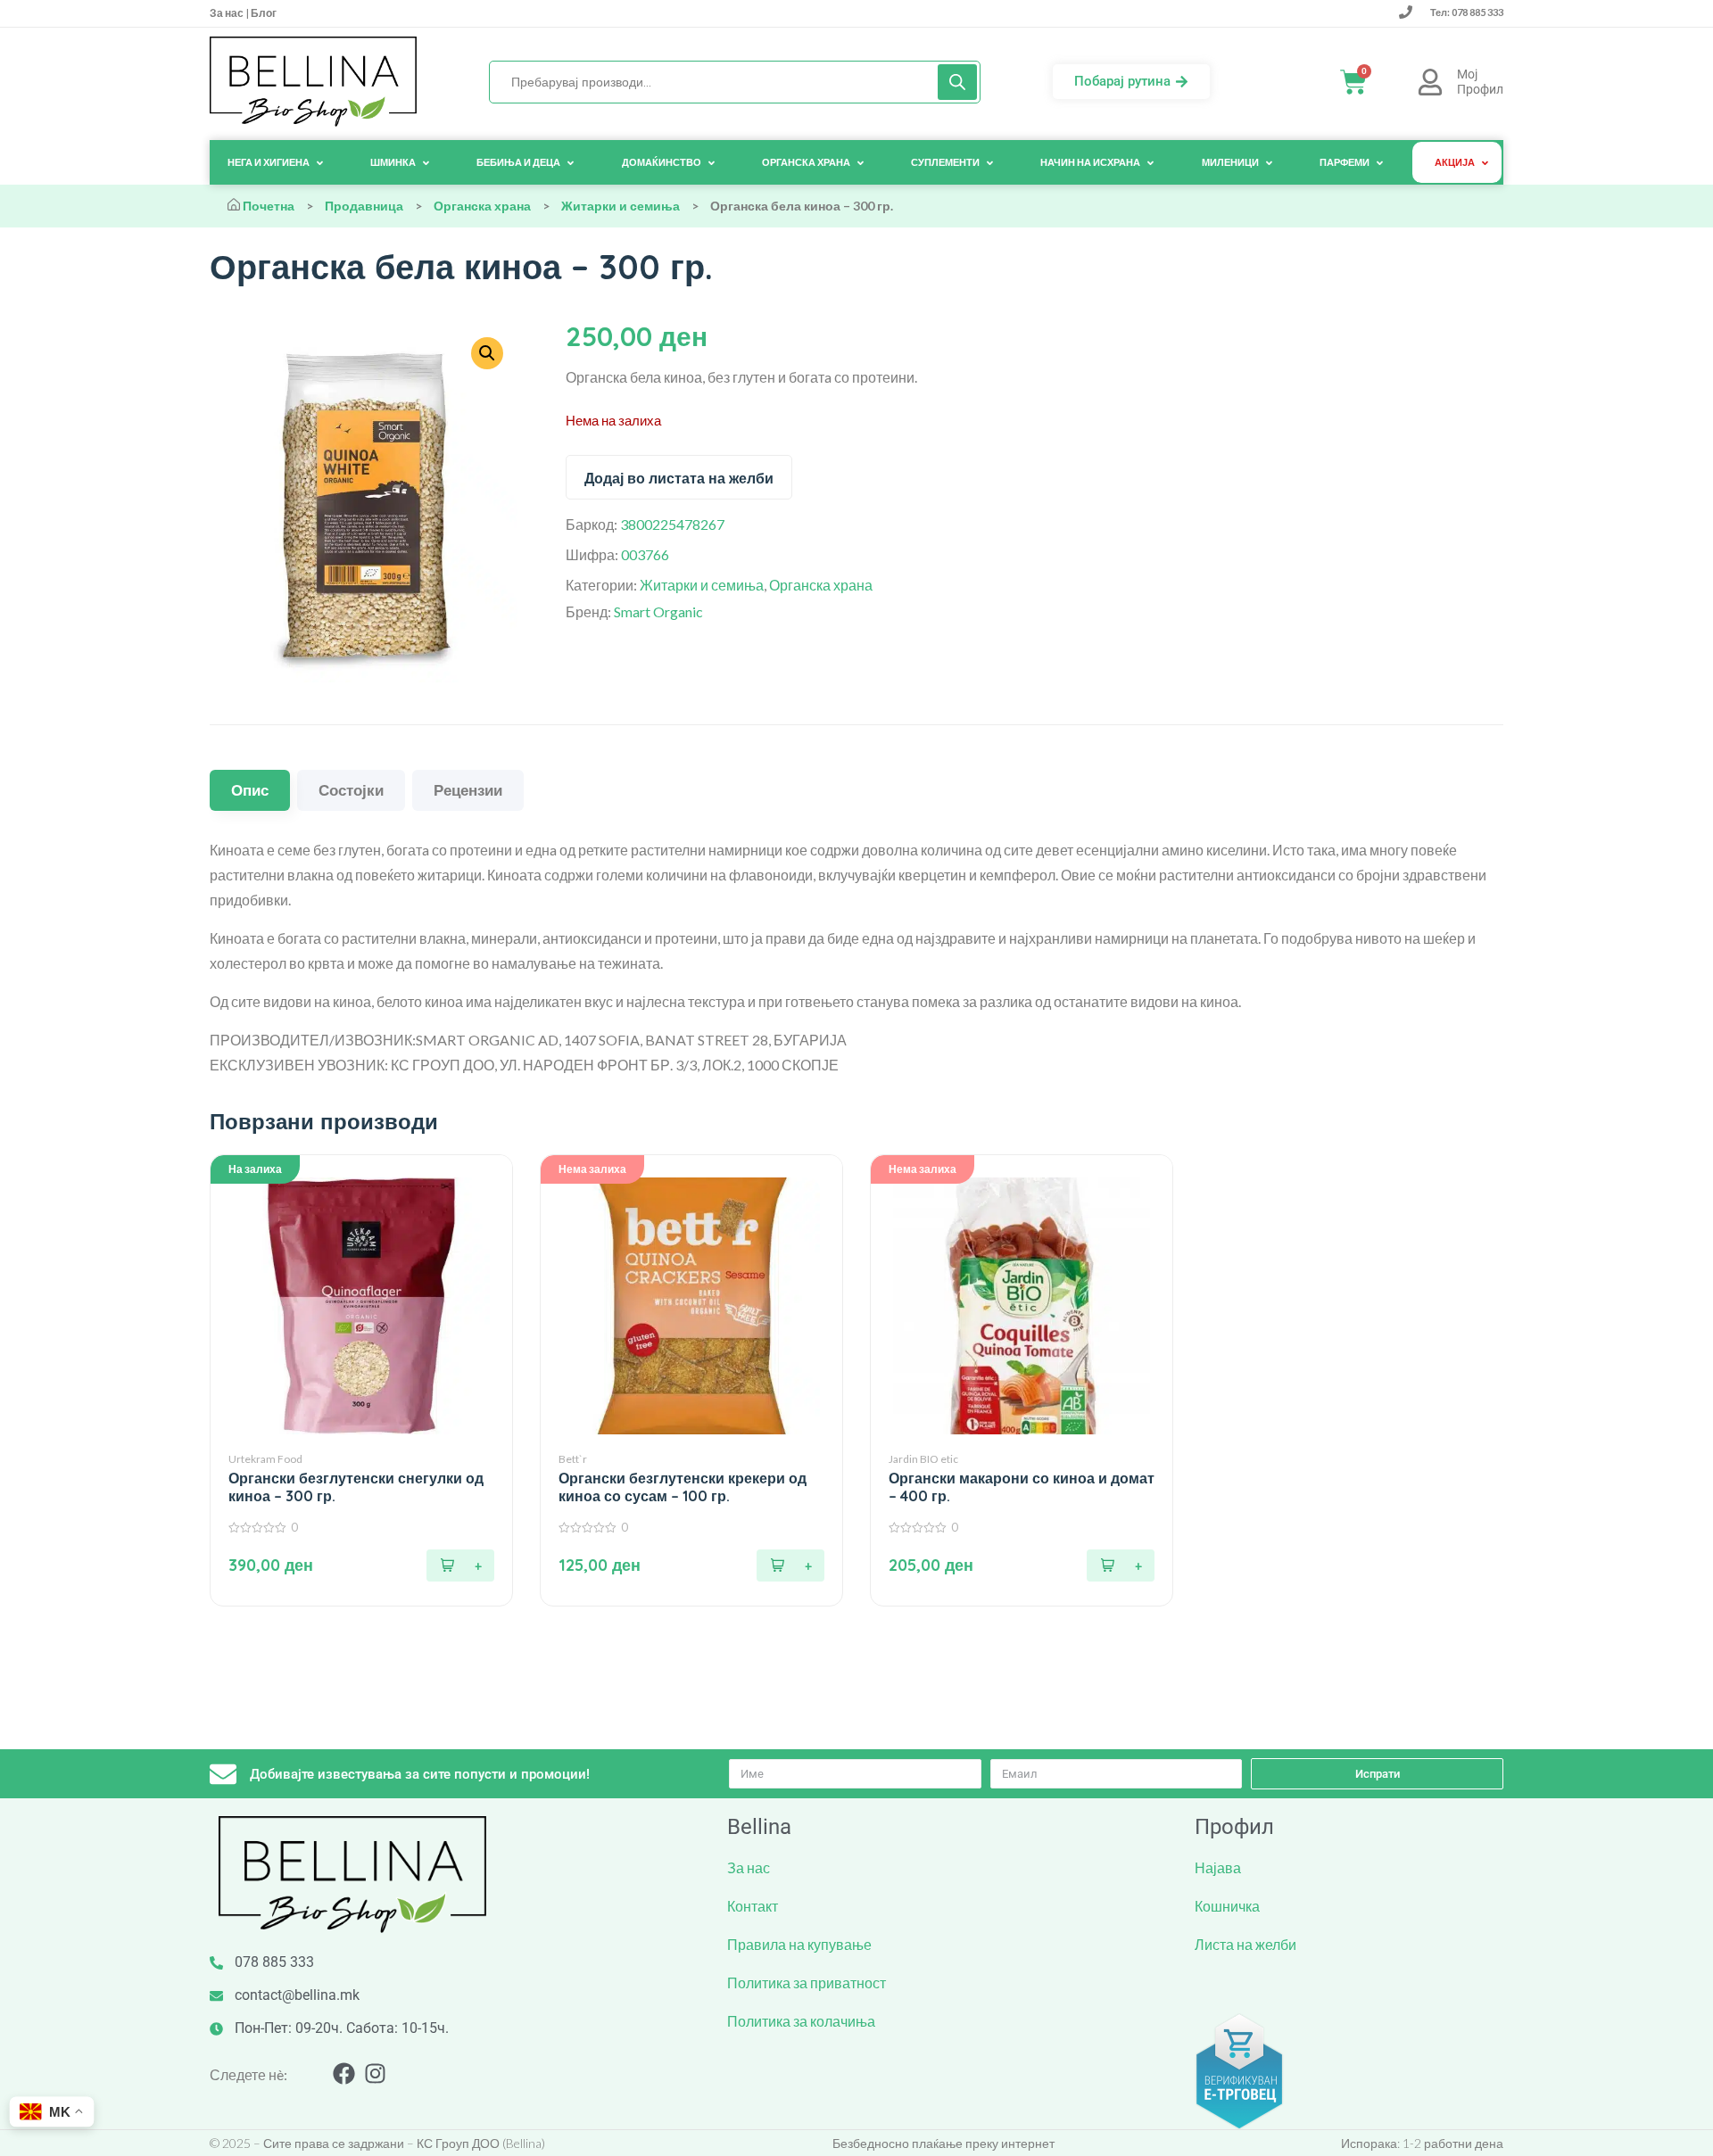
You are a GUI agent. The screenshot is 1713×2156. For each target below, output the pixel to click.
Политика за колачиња (801, 2021)
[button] (460, 1565)
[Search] (957, 82)
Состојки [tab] (351, 790)
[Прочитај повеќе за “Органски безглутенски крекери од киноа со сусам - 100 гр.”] (790, 1565)
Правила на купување (799, 1944)
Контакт (753, 1906)
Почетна (269, 206)
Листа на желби (1245, 1944)
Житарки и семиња (621, 206)
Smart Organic (658, 611)
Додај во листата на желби (679, 478)
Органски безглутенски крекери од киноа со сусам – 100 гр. (683, 1487)
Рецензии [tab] (468, 790)
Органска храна (482, 206)
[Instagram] (375, 2073)
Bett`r (573, 1459)
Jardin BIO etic (923, 1459)
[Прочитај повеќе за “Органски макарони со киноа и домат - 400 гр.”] (1121, 1565)
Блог (263, 13)
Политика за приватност (807, 1983)
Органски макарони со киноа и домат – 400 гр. (1022, 1487)
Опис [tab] (250, 790)
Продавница (364, 206)
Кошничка (1227, 1906)
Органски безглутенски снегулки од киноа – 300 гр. (356, 1487)
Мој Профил (1480, 82)
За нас (228, 13)
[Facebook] (344, 2073)
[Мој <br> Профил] (1430, 82)
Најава (1218, 1867)
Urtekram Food (265, 1459)
